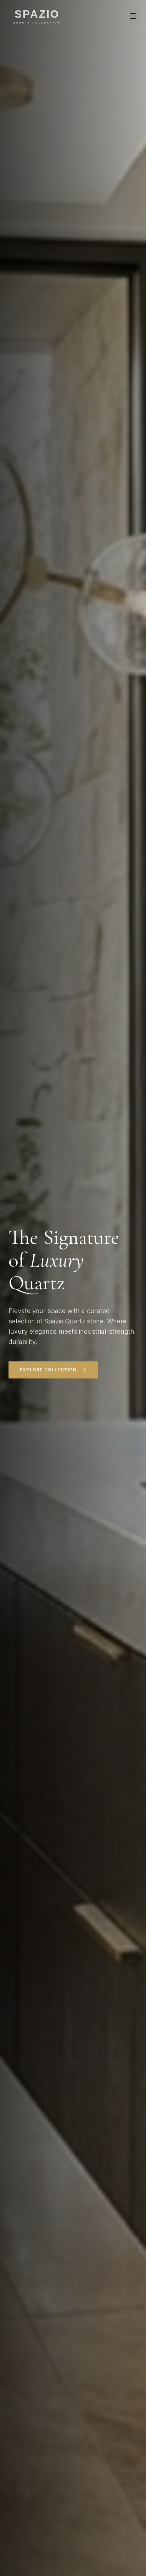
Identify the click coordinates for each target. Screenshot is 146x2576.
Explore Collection (48, 1370)
